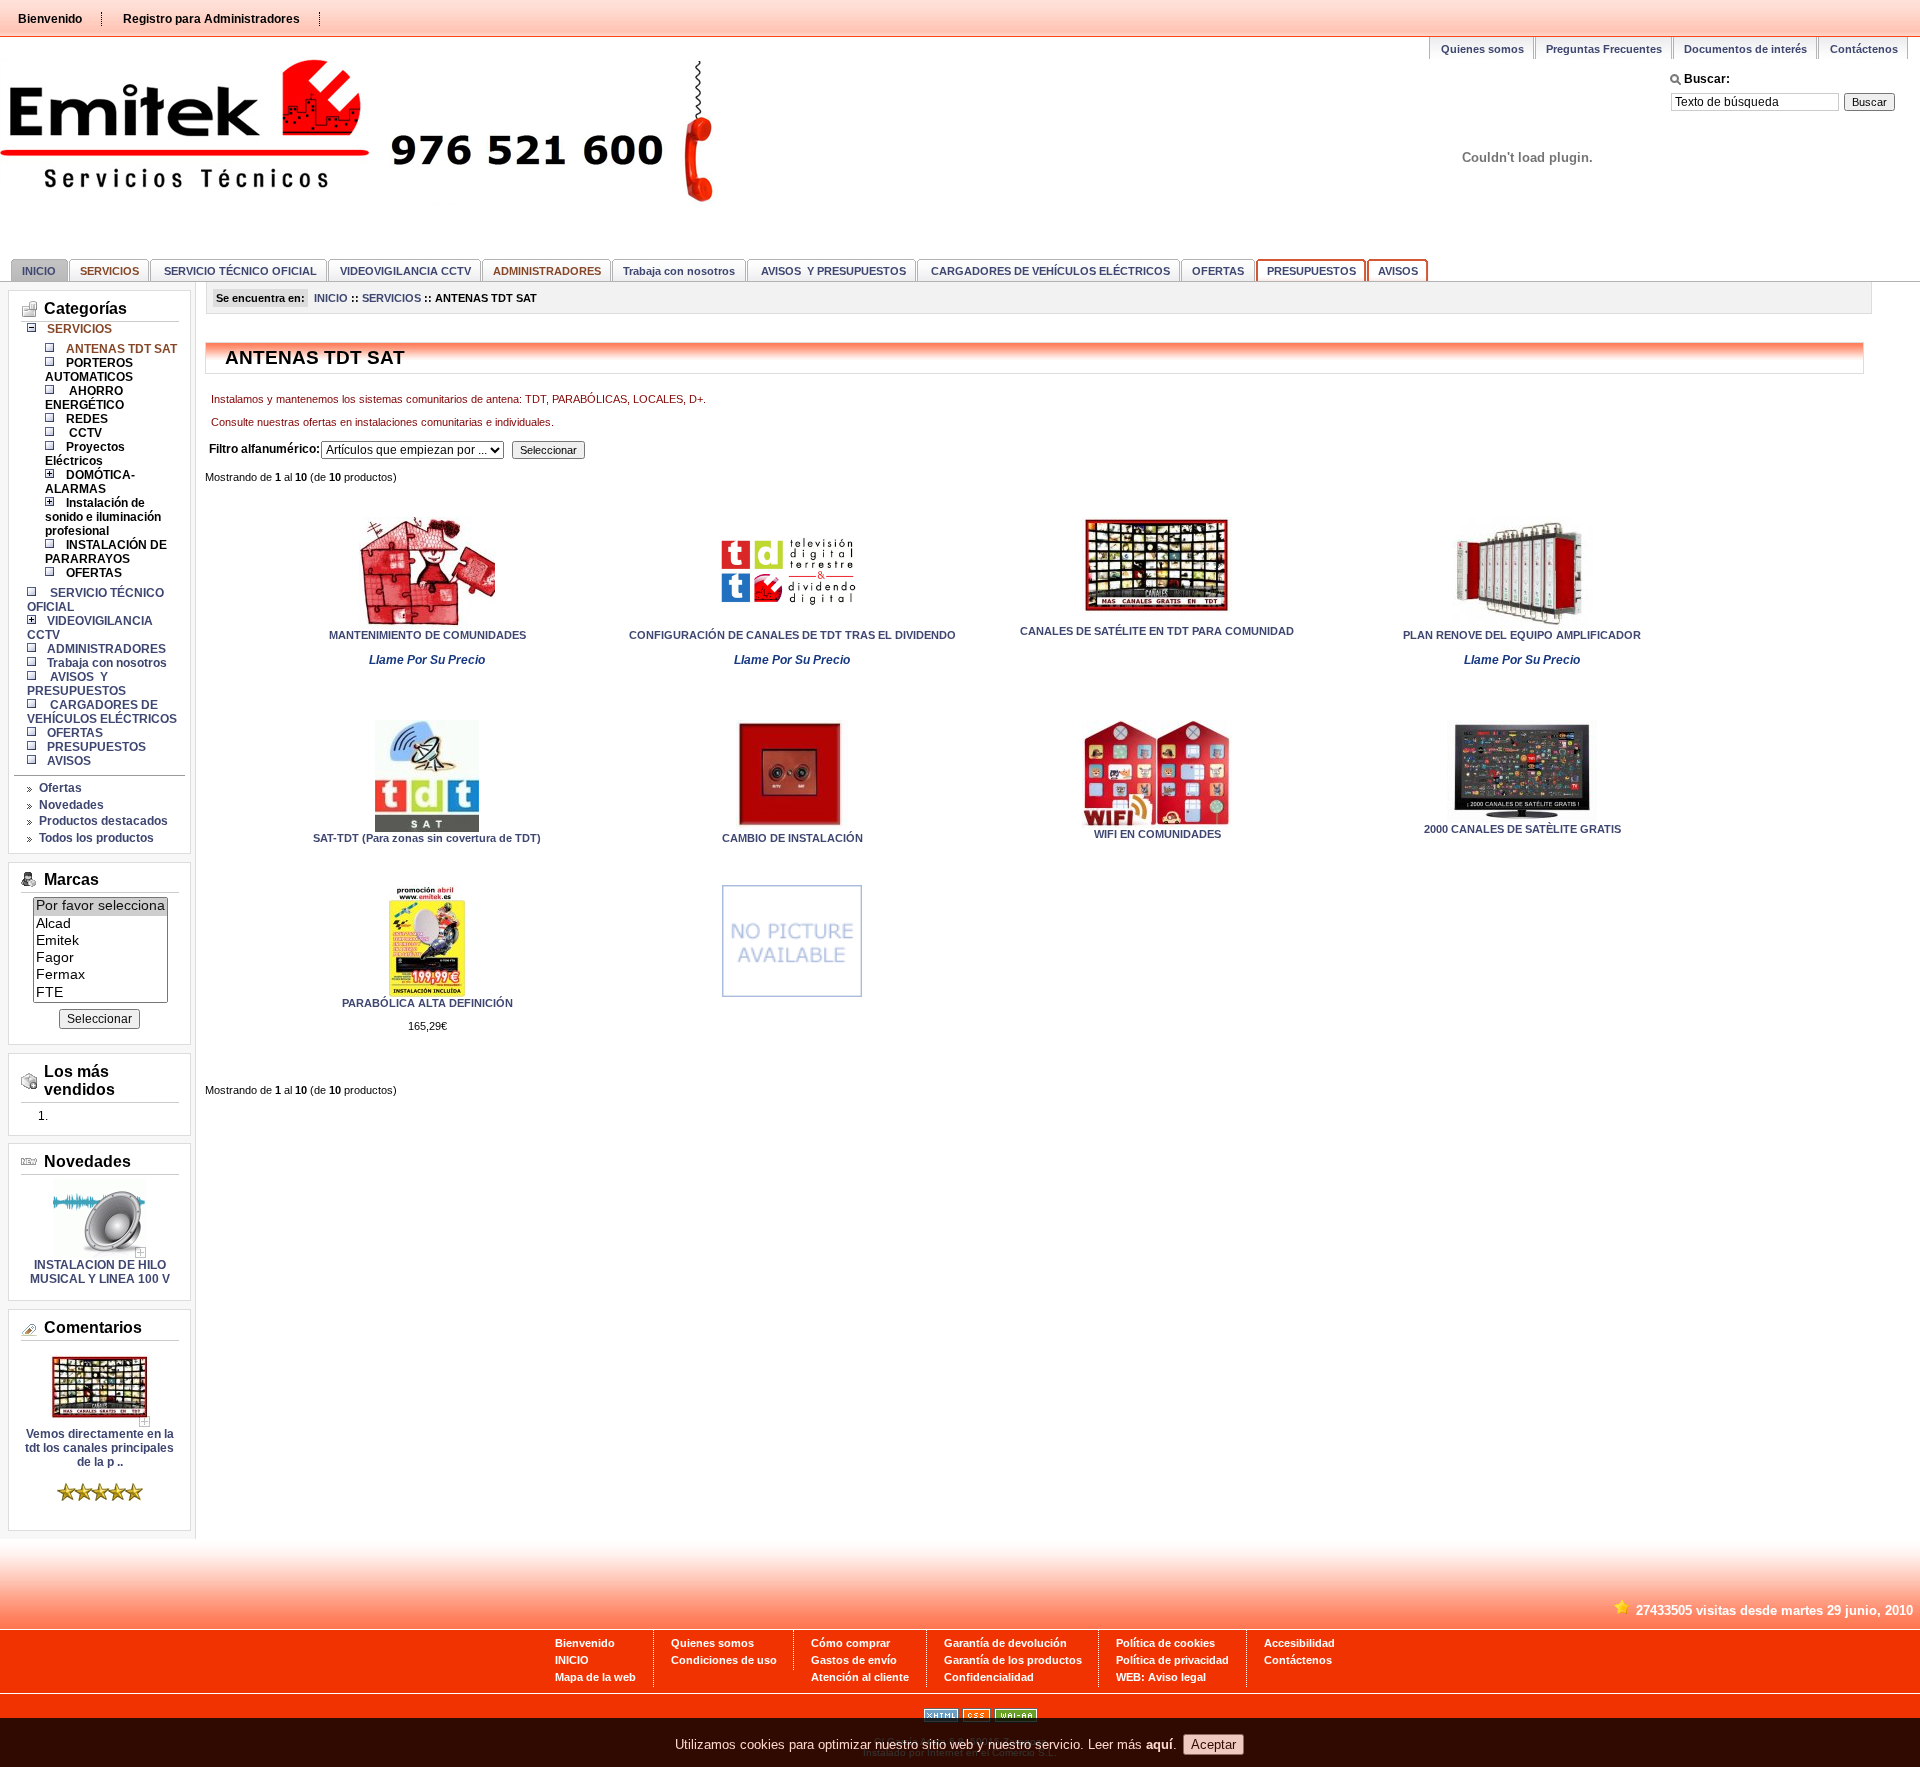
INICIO (39, 271)
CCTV (83, 433)
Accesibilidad (1299, 1643)
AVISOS (1398, 271)
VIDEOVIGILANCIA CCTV (405, 271)
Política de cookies (1165, 1643)
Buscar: (1707, 79)
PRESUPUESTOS (1311, 271)
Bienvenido (50, 19)
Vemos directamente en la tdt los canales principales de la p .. (99, 1448)
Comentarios (93, 1327)
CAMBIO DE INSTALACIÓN (792, 838)
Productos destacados (103, 821)
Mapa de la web (595, 1677)
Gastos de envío (854, 1660)
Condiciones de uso (724, 1660)
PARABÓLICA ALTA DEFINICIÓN (427, 1003)
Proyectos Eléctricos (85, 454)
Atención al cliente (860, 1677)
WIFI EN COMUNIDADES (1157, 834)
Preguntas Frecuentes (1604, 49)
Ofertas (60, 788)
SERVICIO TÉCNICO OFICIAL (239, 271)
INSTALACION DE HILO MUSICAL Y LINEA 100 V (100, 1272)
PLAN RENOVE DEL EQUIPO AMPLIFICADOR (1522, 635)
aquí (1159, 1745)
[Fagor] (100, 958)
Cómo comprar (850, 1643)
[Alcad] (100, 924)
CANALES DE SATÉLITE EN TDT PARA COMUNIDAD (1157, 631)
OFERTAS (1218, 271)
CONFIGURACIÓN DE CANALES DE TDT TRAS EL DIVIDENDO (792, 635)
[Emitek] (100, 941)
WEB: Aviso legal (1161, 1677)
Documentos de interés (1745, 49)
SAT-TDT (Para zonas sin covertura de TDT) (427, 838)
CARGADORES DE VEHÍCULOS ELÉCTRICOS (1049, 271)
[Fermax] (100, 975)
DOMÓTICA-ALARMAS (90, 482)
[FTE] (100, 993)
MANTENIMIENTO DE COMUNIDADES (427, 635)
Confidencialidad (989, 1677)
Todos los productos (96, 838)
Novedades (71, 805)
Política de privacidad (1172, 1660)
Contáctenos (1864, 49)
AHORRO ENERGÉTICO (84, 398)
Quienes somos (1482, 49)
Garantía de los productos (1013, 1660)
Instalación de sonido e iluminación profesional (103, 517)
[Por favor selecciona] (100, 906)
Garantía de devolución (1005, 1643)
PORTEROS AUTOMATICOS (89, 370)
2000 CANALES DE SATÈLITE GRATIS (1522, 829)
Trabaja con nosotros (679, 271)
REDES (86, 419)
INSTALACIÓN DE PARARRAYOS (106, 552)
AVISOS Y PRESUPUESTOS (832, 271)
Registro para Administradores (211, 19)
